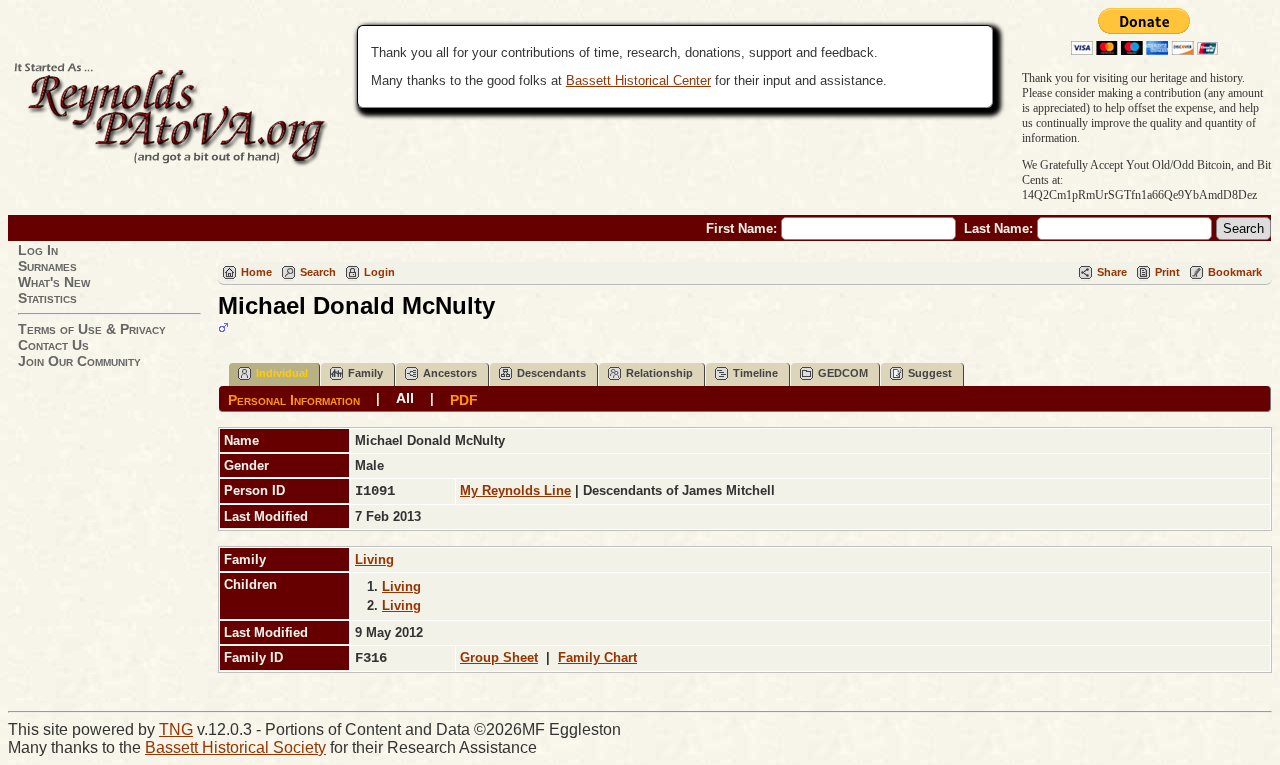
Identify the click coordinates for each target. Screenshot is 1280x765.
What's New (54, 282)
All (405, 398)
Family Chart (597, 657)
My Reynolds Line (515, 490)
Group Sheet (499, 657)
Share (1112, 272)
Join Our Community (79, 361)
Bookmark (1235, 272)
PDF (464, 399)
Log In (38, 250)
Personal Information (294, 399)
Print (1167, 272)
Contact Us (53, 345)
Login (379, 272)
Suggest (930, 373)
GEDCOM (843, 373)
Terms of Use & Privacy (92, 329)
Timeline (755, 373)
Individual (282, 373)
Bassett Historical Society (235, 747)
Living (374, 559)
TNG (176, 729)
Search (318, 272)
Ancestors (450, 373)
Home (256, 272)
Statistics (47, 298)
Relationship (659, 373)
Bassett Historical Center (638, 80)
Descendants (551, 373)
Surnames (47, 266)
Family (365, 373)
